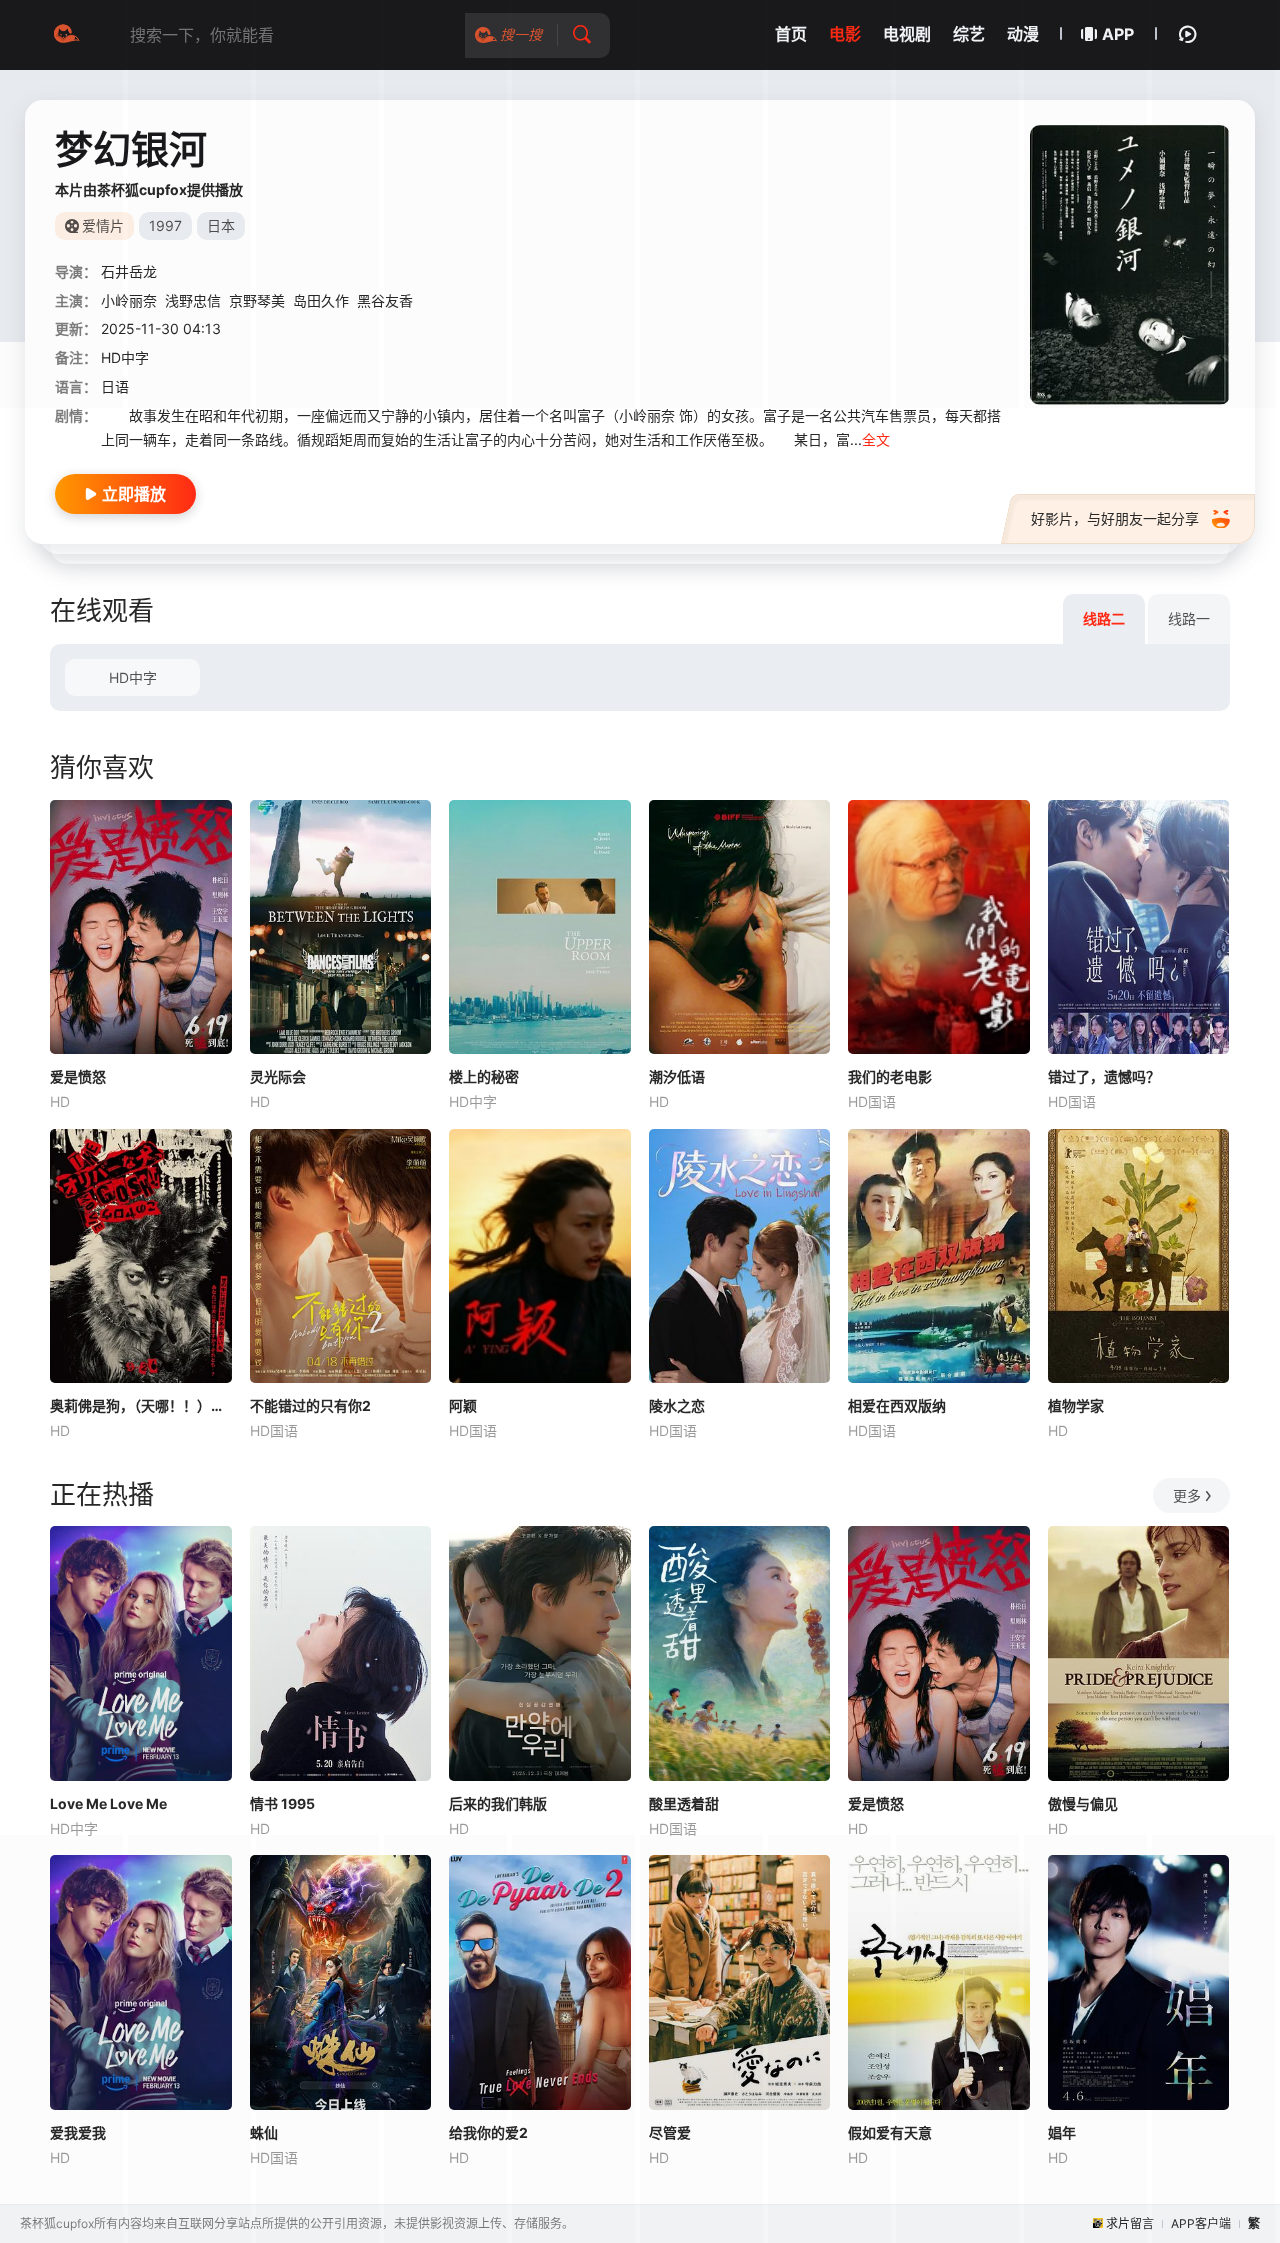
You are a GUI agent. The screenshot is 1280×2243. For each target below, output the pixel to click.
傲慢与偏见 (1083, 1803)
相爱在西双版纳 (897, 1405)
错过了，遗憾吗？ (1104, 1076)
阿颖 (463, 1405)
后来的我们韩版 (498, 1803)
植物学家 (1076, 1405)
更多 (1187, 1495)
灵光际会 (278, 1076)
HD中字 (133, 677)
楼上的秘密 (484, 1076)
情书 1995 (282, 1803)
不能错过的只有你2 (310, 1405)
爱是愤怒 (78, 1076)
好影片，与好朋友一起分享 (1115, 518)
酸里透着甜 (684, 1803)
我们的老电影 (890, 1076)
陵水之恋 (677, 1405)
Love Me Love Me (108, 1803)
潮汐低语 (677, 1076)
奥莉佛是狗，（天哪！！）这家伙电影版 (141, 1405)
